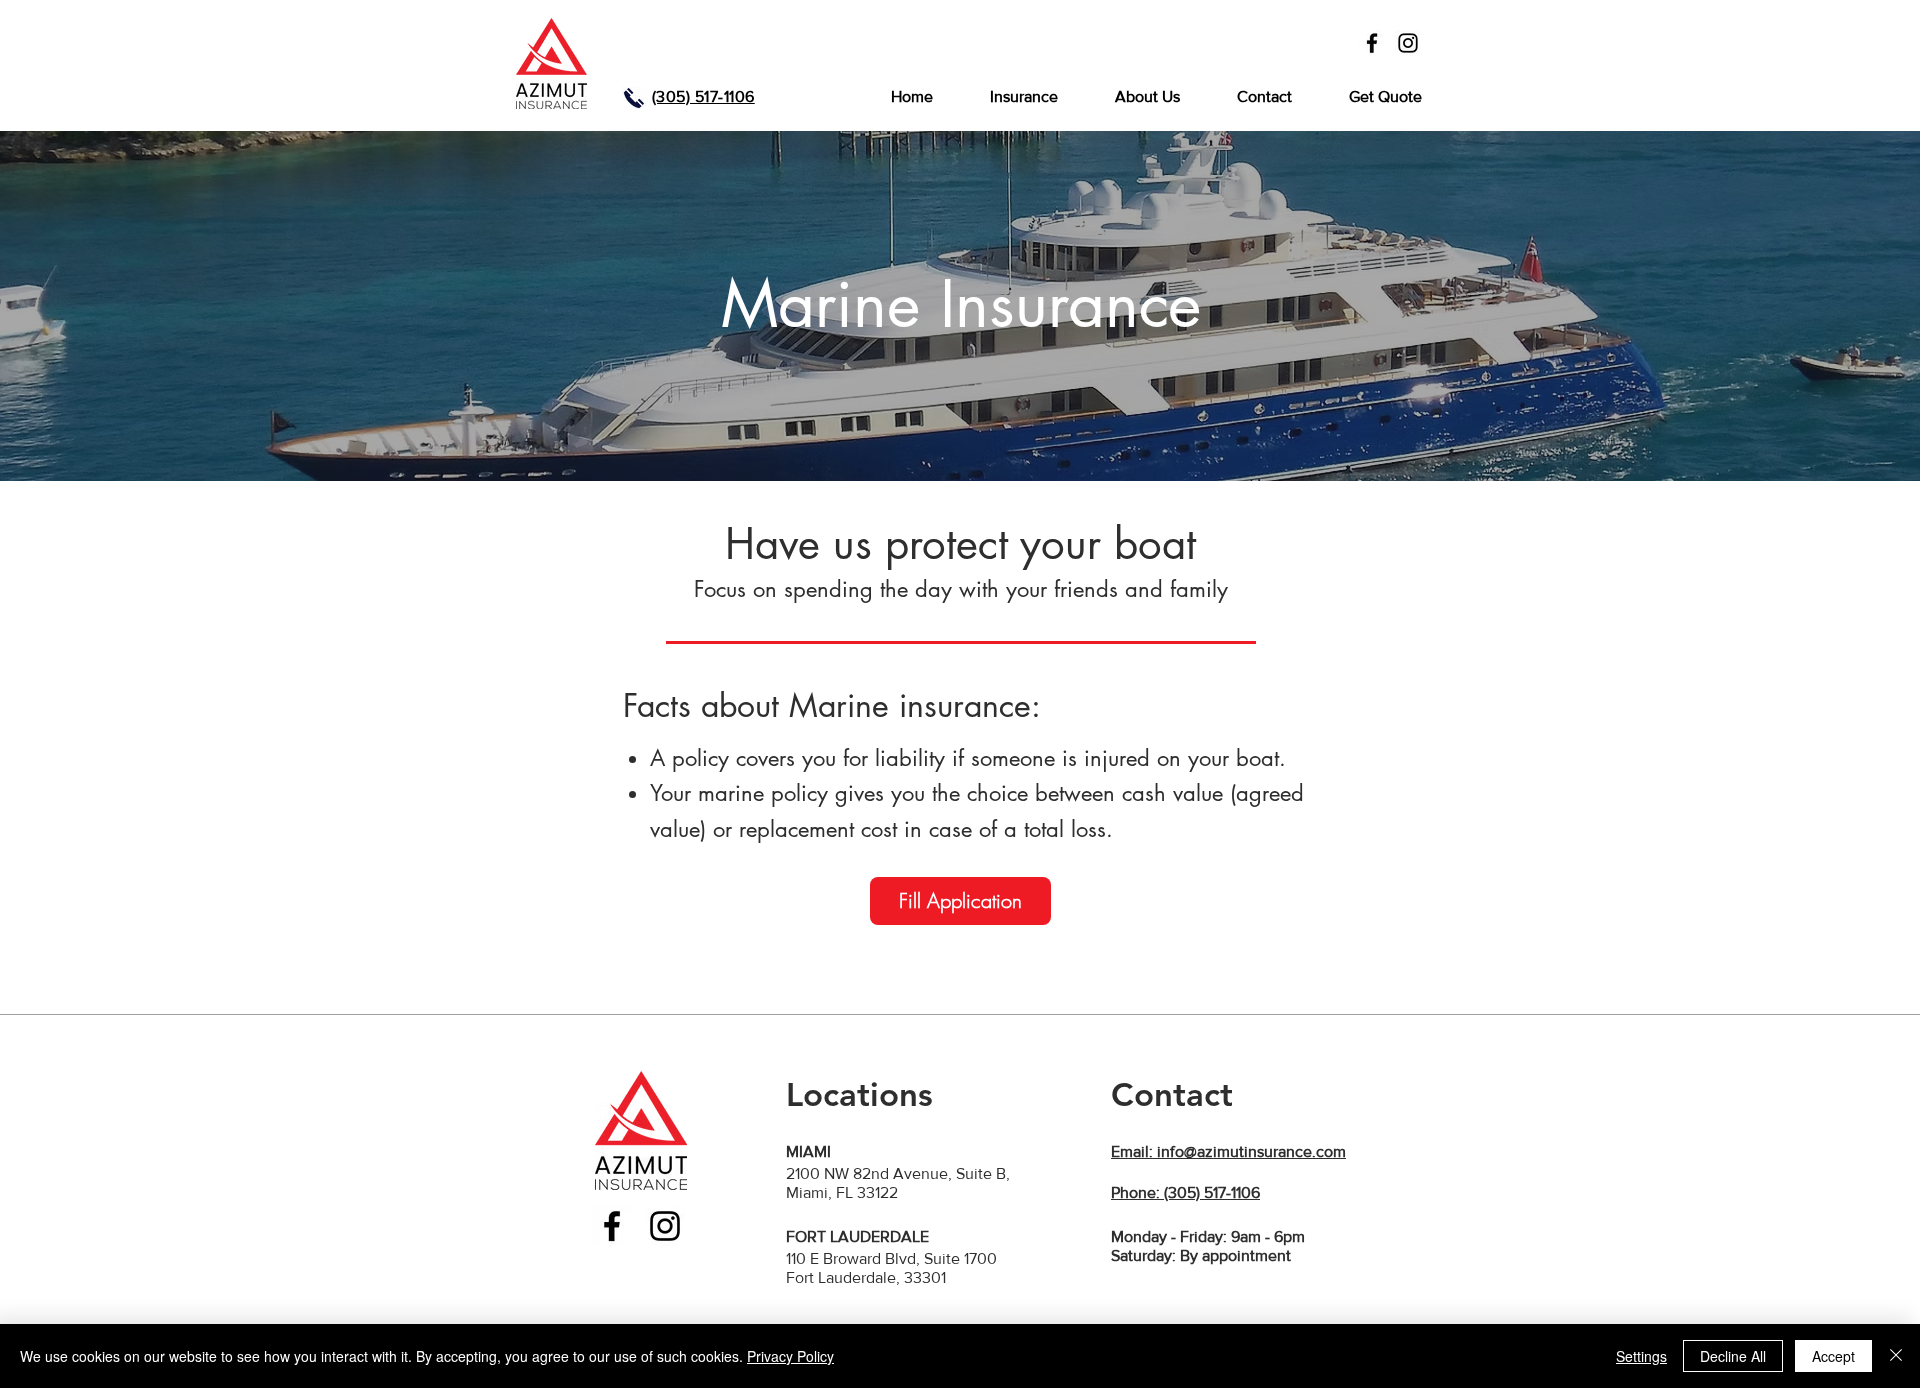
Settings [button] (1641, 1356)
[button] (1023, 97)
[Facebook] (1372, 43)
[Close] (1896, 1356)
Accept (1833, 1356)
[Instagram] (1408, 43)
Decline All (1733, 1356)
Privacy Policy (790, 1356)
